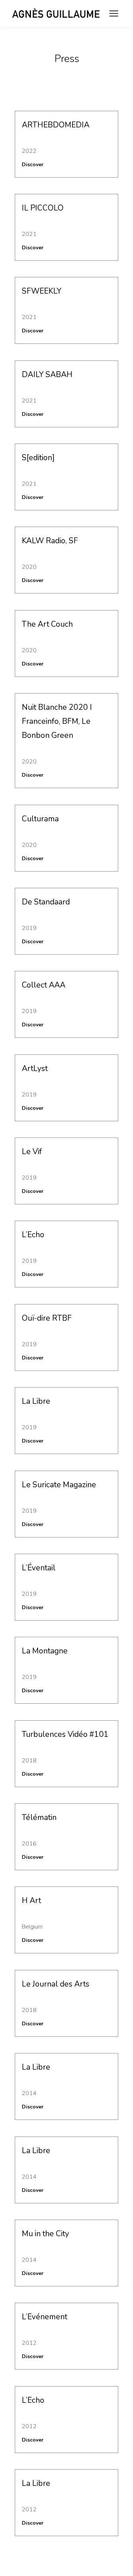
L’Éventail (39, 1568)
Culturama (40, 819)
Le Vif (32, 1152)
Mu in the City (45, 2234)
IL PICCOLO (43, 208)
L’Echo (33, 1235)
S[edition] (38, 458)
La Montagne (45, 1651)
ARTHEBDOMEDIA (56, 125)
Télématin (39, 1817)
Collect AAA (44, 985)
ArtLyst (35, 1068)
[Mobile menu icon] (114, 13)
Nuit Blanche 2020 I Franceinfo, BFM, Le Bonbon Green (57, 721)
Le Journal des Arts (56, 1984)
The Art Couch (47, 624)
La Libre (36, 1401)
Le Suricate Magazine (59, 1485)
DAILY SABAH (47, 374)
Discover (33, 165)
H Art (31, 1901)
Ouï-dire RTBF (47, 1318)
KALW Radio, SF (50, 541)
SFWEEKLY (42, 291)
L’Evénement (45, 2317)
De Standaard (46, 902)
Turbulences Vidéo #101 (65, 1734)
